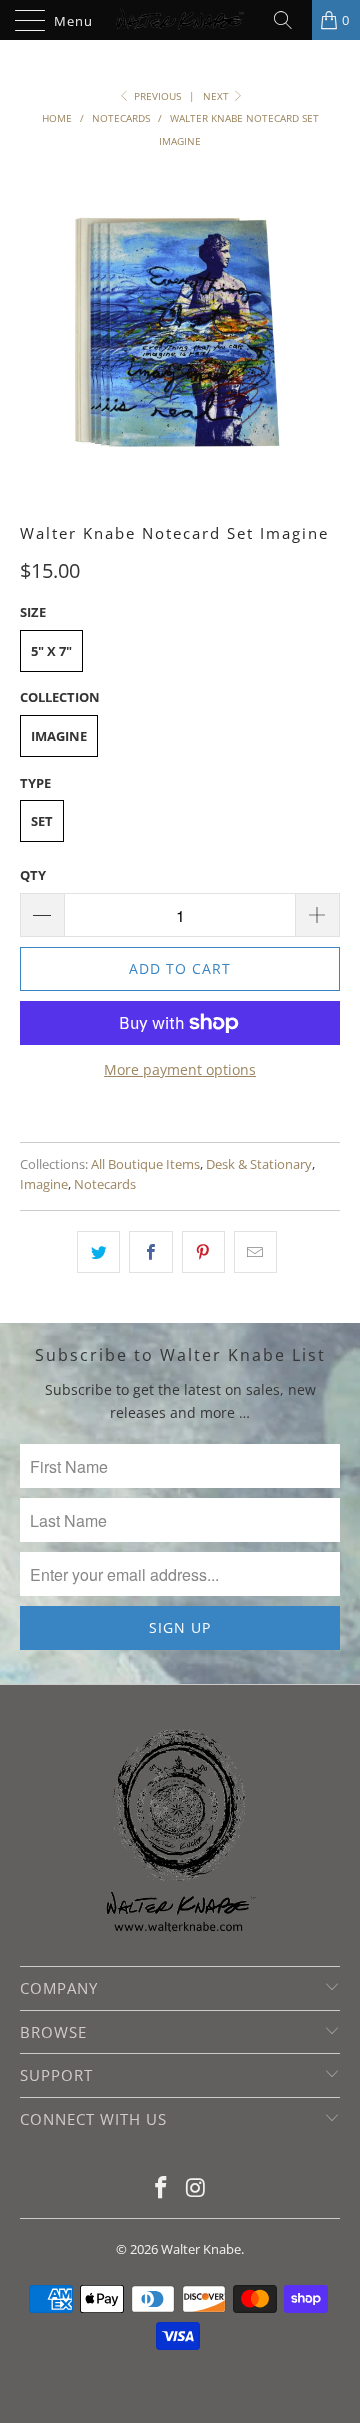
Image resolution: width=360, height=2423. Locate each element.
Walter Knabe (201, 2249)
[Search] (290, 20)
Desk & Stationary (259, 1164)
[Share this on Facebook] (150, 1252)
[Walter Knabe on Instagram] (197, 2188)
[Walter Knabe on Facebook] (162, 2188)
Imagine (59, 736)
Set (42, 821)
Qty (33, 875)
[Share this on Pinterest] (203, 1252)
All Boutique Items (145, 1164)
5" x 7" (51, 651)
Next (217, 96)
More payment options (180, 1069)
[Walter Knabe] (180, 20)
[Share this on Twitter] (98, 1252)
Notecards (105, 1184)
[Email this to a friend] (255, 1252)
